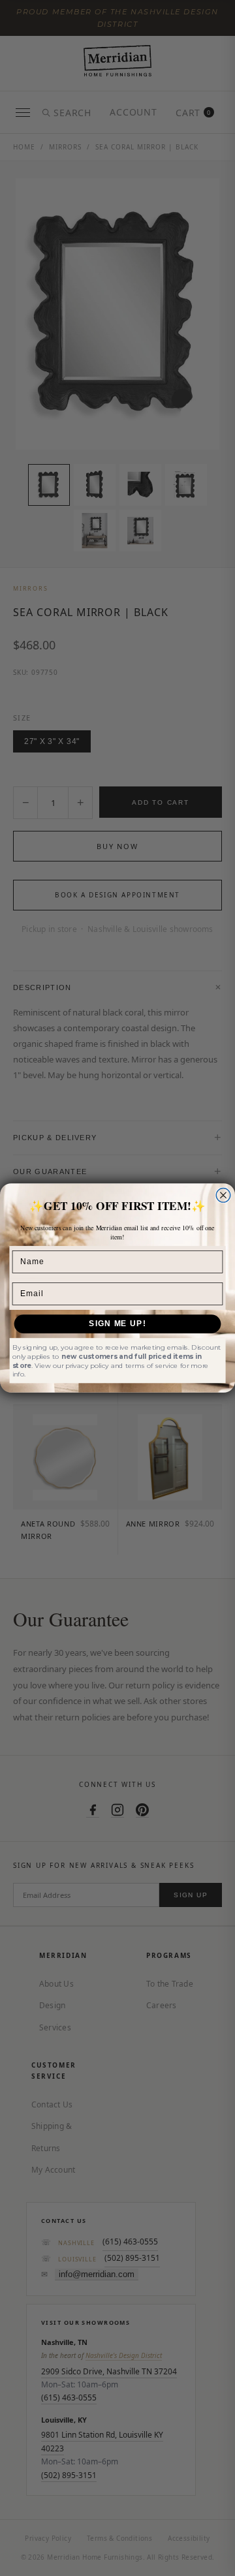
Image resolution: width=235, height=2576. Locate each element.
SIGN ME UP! (117, 1324)
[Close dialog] (223, 1196)
